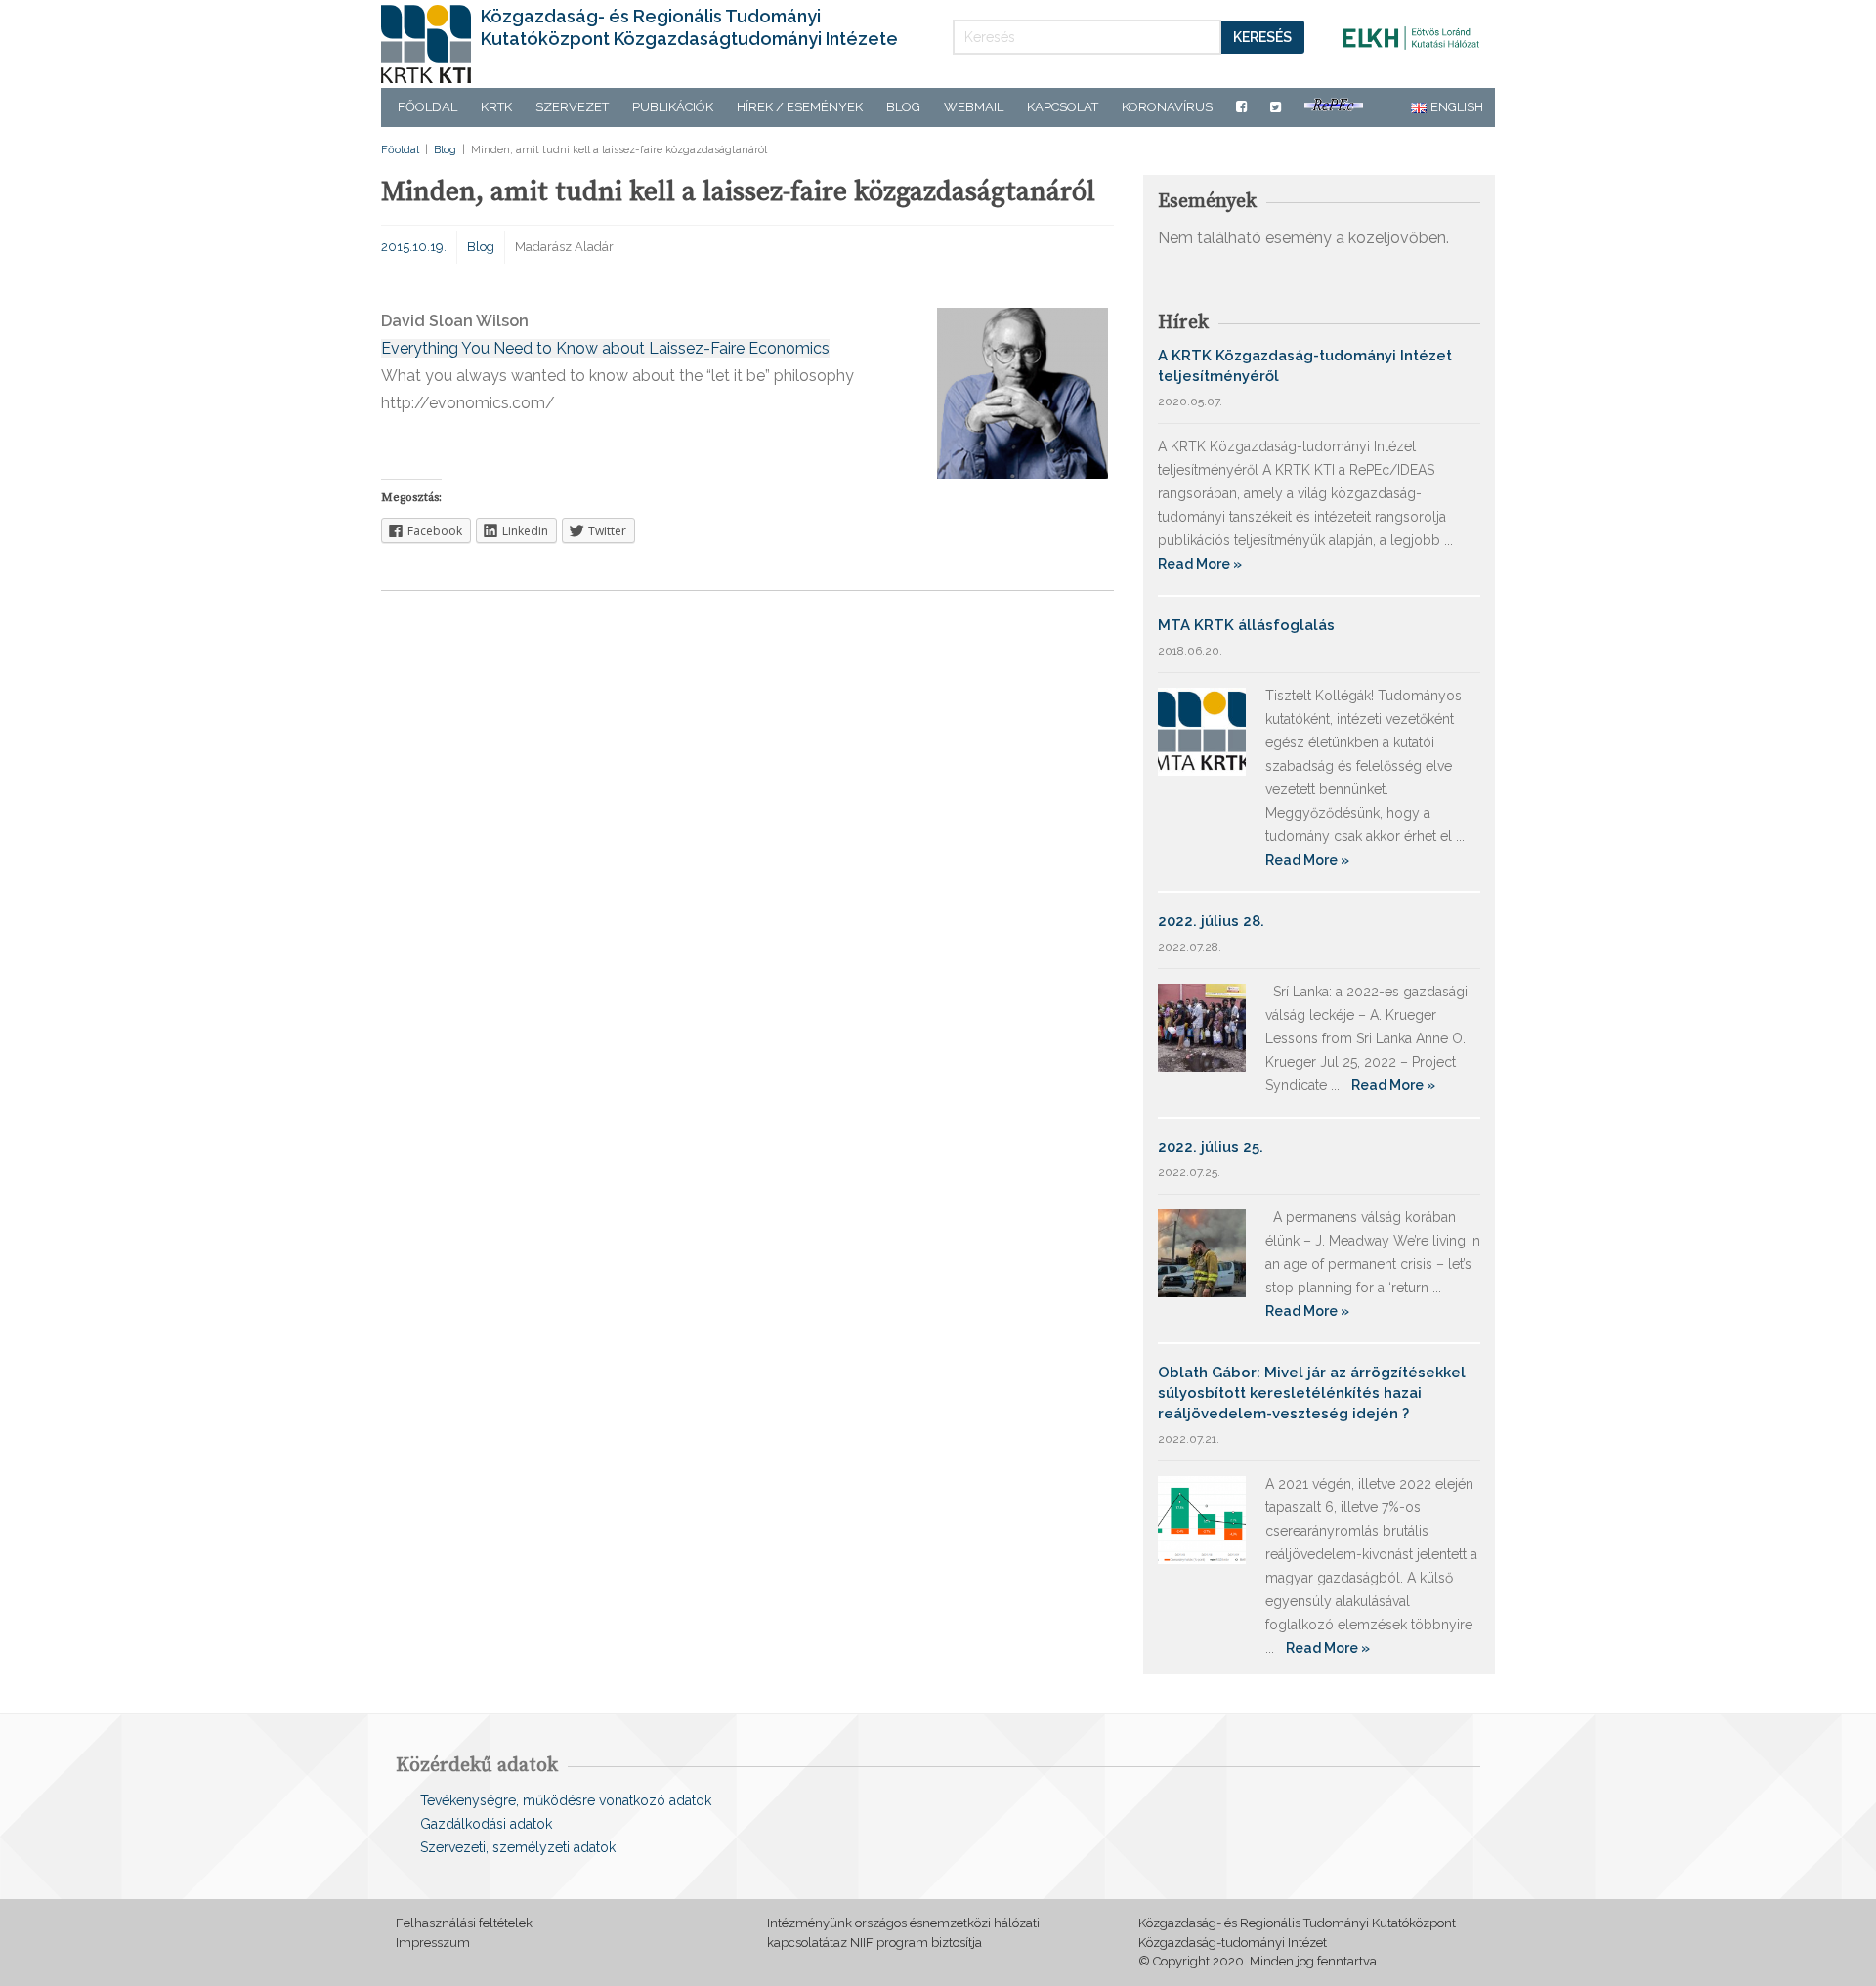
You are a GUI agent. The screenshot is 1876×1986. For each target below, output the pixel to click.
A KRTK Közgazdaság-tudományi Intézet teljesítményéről (1305, 366)
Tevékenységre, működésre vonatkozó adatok (566, 1800)
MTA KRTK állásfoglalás (1246, 625)
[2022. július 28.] (1202, 1026)
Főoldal (427, 107)
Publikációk (673, 107)
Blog (903, 107)
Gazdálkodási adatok (486, 1824)
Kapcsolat (1063, 107)
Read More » (1200, 564)
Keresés (1262, 37)
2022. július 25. (1211, 1147)
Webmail (974, 107)
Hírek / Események (800, 107)
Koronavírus (1167, 107)
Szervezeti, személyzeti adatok (518, 1847)
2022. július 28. (1211, 921)
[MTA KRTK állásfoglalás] (1202, 730)
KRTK (496, 107)
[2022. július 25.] (1202, 1252)
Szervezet (572, 107)
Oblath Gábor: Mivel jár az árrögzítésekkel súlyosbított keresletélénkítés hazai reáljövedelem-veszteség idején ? (1312, 1393)
